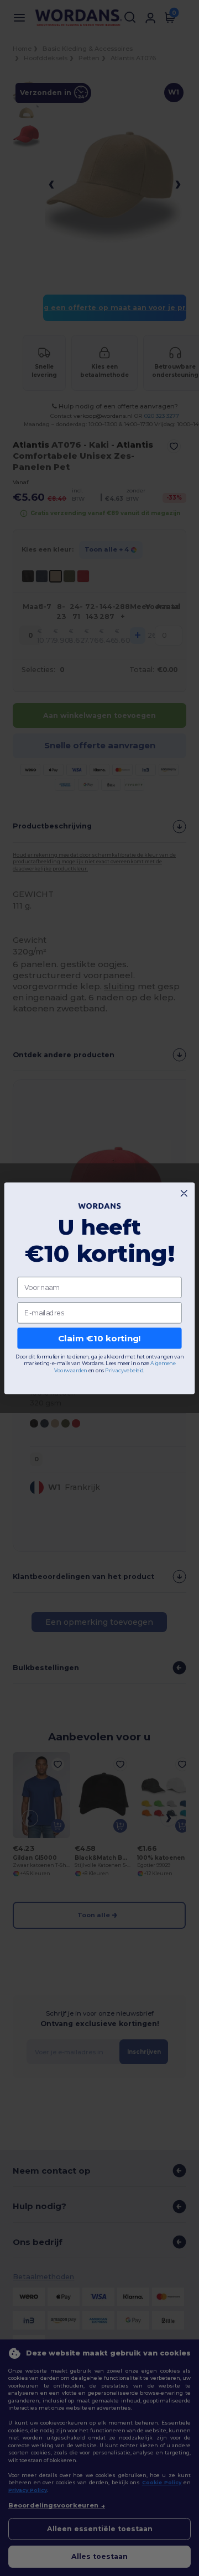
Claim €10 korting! (99, 1338)
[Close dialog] (184, 1193)
